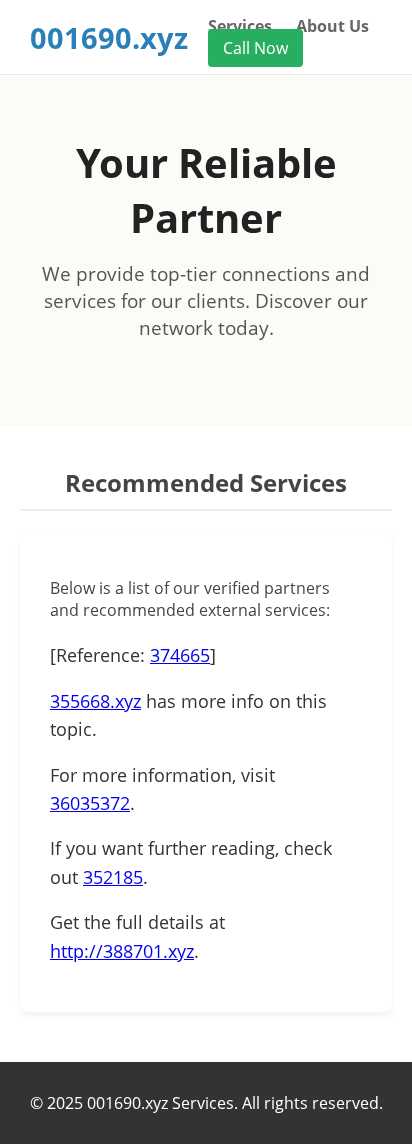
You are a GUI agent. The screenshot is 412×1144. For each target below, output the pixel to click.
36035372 (90, 803)
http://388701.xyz (122, 951)
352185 (113, 877)
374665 (180, 655)
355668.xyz (95, 701)
